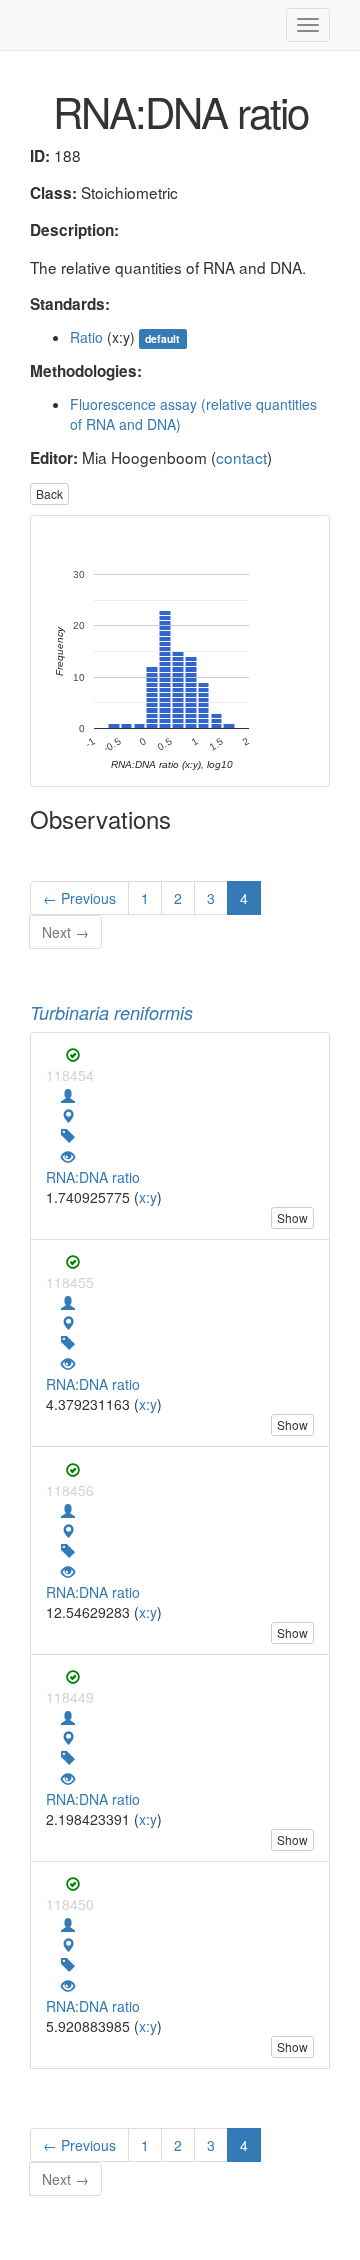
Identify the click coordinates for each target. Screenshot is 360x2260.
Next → (65, 932)
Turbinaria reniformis (111, 1012)
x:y (148, 1197)
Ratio (86, 337)
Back (49, 493)
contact (241, 457)
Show (292, 1217)
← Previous (79, 898)
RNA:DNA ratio (93, 1177)
